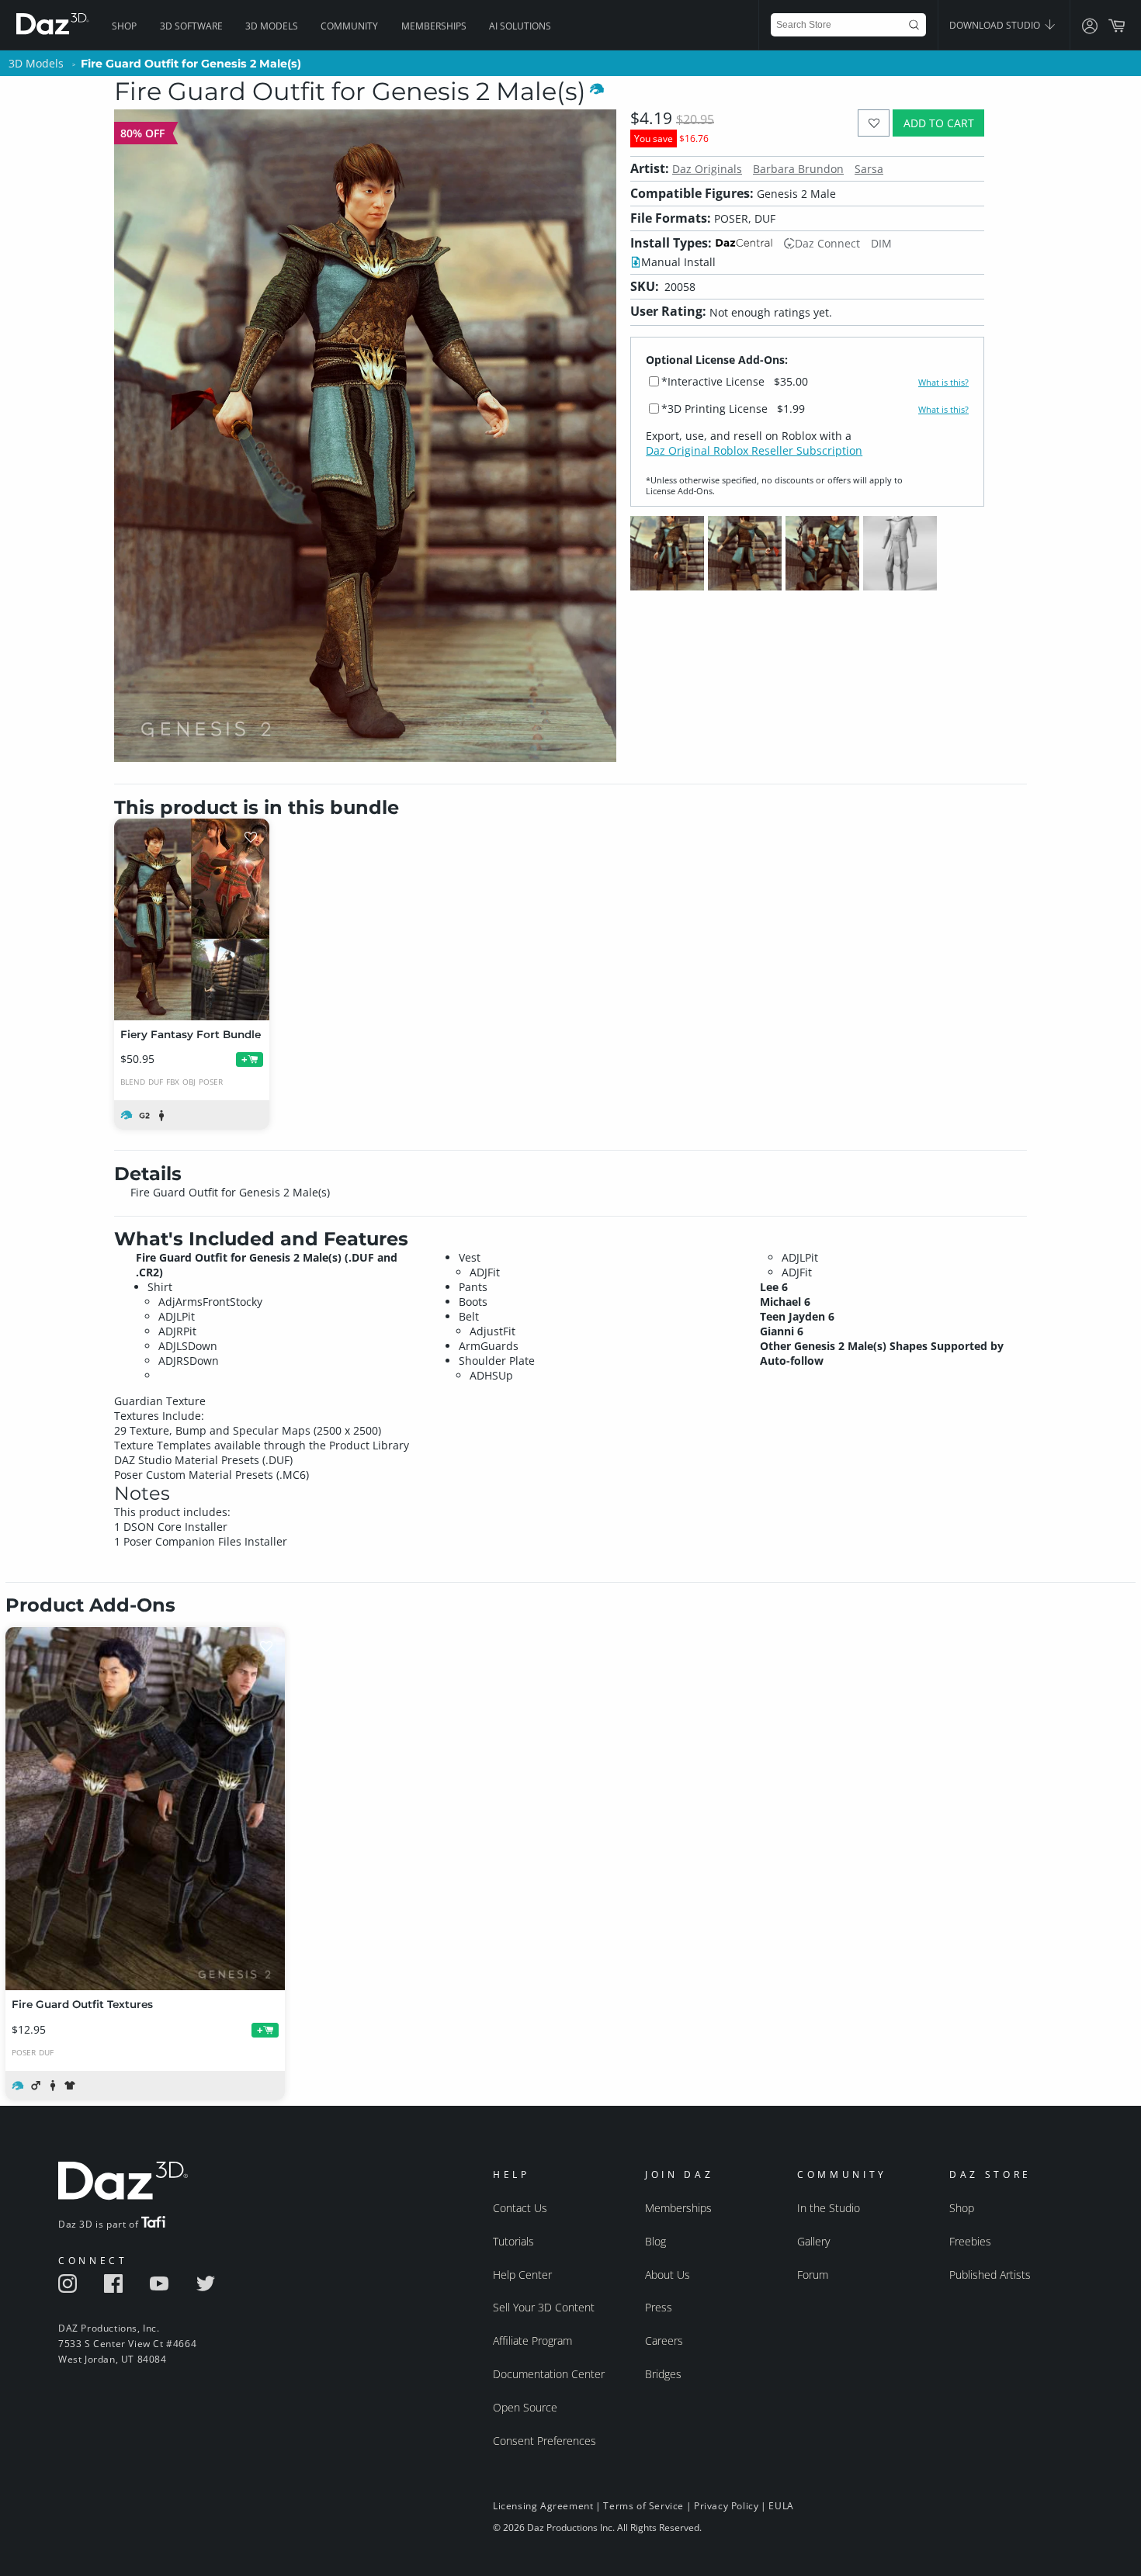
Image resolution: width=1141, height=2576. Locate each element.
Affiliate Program (532, 2341)
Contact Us (520, 2208)
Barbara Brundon (798, 169)
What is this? (943, 383)
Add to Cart (939, 123)
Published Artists (990, 2275)
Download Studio (996, 25)
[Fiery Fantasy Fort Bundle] (192, 919)
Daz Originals (707, 169)
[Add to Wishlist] (874, 123)
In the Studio (829, 2208)
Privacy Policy (726, 2506)
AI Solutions (520, 26)
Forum (813, 2275)
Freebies (970, 2241)
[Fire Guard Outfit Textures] (145, 1809)
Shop (124, 26)
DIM (881, 243)
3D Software (191, 26)
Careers (664, 2341)
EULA (781, 2506)
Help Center (522, 2275)
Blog (655, 2241)
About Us (668, 2275)
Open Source (525, 2407)
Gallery (813, 2241)
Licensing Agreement (543, 2506)
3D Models (272, 26)
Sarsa (869, 169)
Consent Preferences (544, 2441)
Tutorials (513, 2241)
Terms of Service (643, 2506)
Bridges (663, 2374)
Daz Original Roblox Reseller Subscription (754, 450)
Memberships (434, 26)
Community (349, 26)
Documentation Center (549, 2374)
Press (659, 2307)
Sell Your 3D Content (544, 2307)
